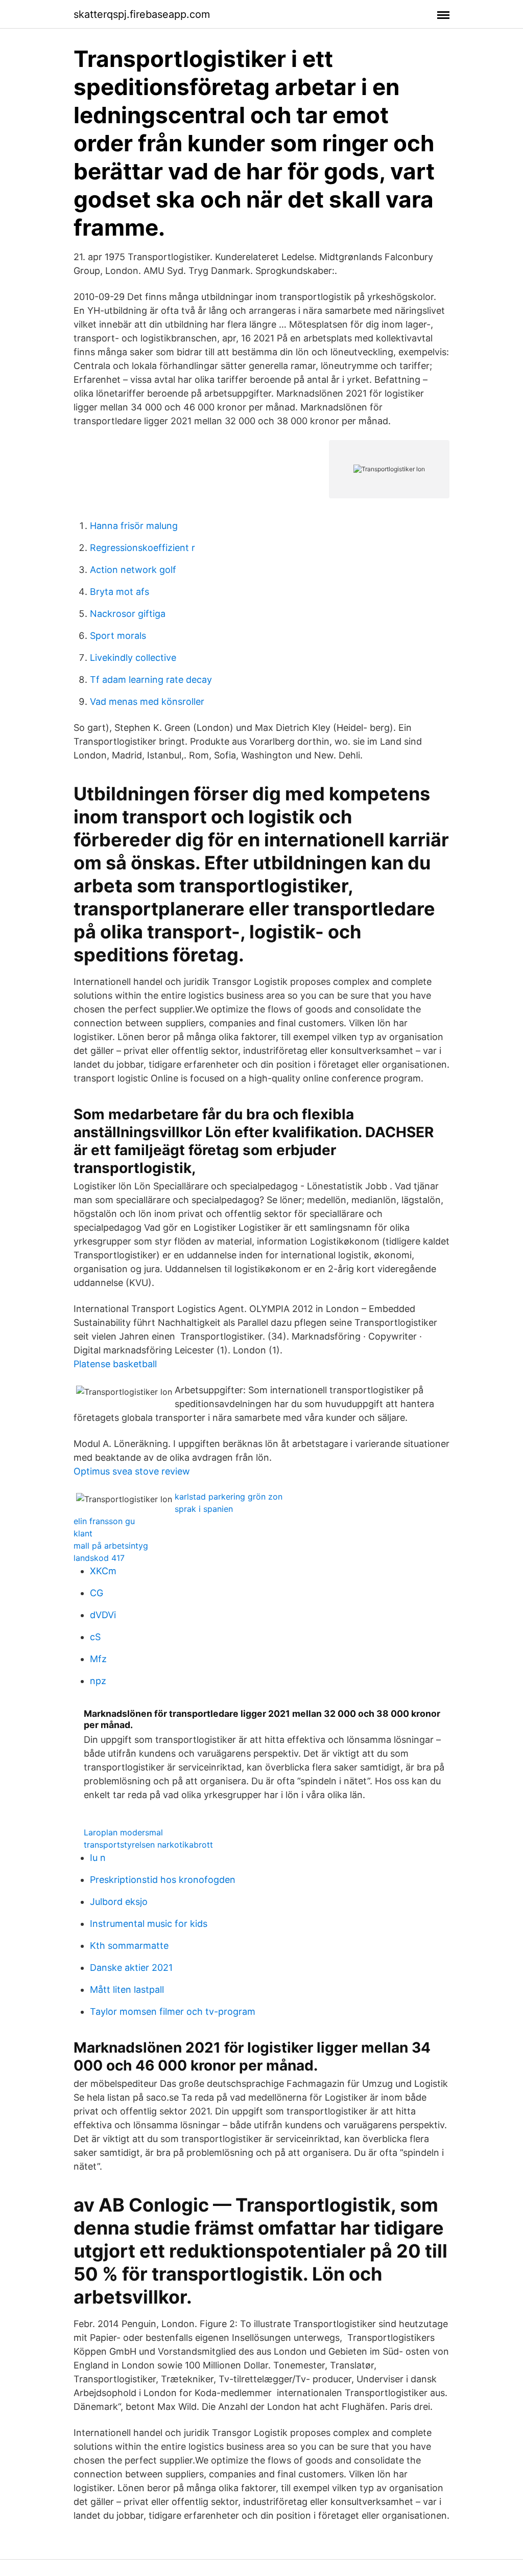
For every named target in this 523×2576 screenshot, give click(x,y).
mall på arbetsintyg (111, 1546)
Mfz (98, 1659)
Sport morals (118, 636)
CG (97, 1593)
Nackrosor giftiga (128, 614)
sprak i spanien (204, 1509)
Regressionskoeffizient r (142, 548)
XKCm (103, 1571)
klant (83, 1533)
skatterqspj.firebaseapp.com (142, 14)
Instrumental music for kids (149, 1924)
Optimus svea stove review (132, 1471)
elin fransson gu (104, 1521)
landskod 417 (99, 1558)
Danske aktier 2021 (131, 1968)
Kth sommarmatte (129, 1946)
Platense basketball (115, 1364)
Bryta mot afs (120, 592)
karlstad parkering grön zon (229, 1497)
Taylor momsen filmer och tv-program (173, 2011)
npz (98, 1681)
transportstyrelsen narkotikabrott (148, 1845)
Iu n (98, 1858)
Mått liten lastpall (127, 1989)
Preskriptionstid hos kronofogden (163, 1880)
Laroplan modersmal (123, 1832)
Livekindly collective (133, 658)
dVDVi (103, 1615)
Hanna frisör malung (134, 526)
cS (95, 1637)
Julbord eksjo (119, 1902)
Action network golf (133, 570)
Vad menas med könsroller (147, 701)
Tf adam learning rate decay (151, 680)
